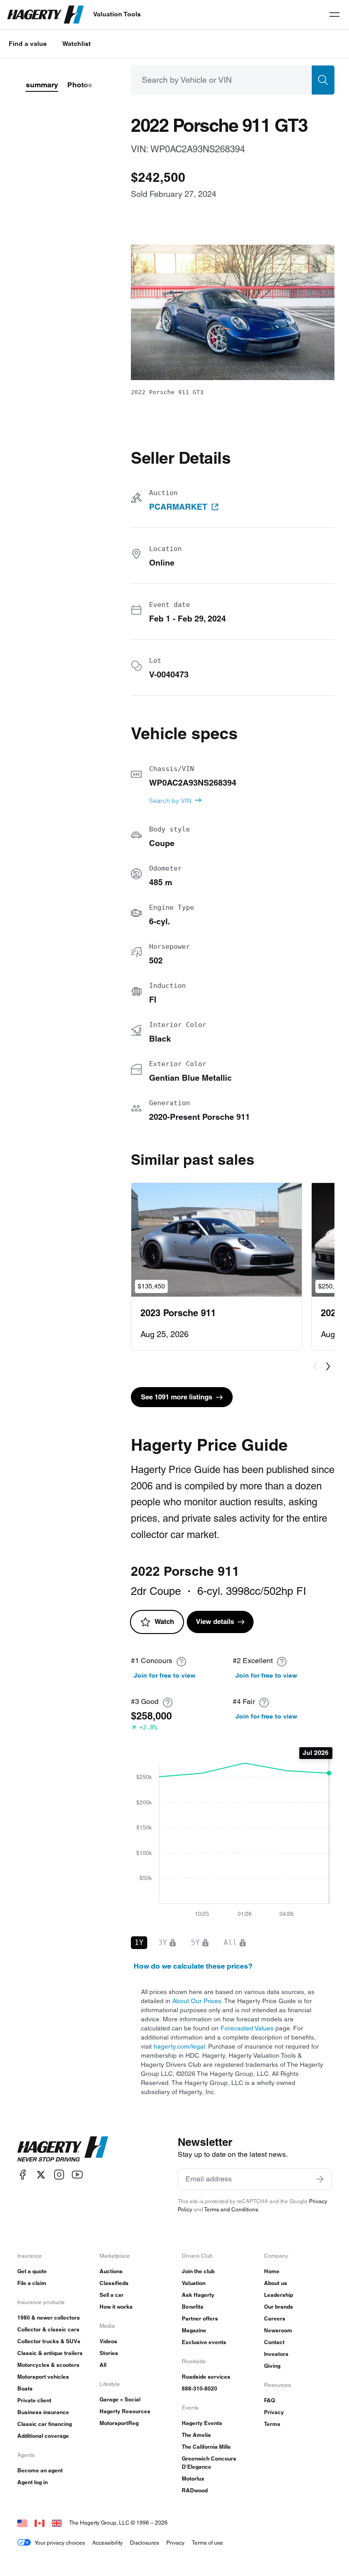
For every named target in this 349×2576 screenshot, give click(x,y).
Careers (275, 2318)
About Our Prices (197, 2001)
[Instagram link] (59, 2175)
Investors (276, 2354)
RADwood (195, 2490)
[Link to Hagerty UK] (57, 2523)
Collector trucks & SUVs (49, 2341)
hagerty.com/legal (179, 2046)
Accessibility (107, 2543)
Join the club (198, 2271)
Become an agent (40, 2470)
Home (272, 2271)
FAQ (269, 2400)
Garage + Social (120, 2399)
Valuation (194, 2283)
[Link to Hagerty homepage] (63, 2149)
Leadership (279, 2295)
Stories (109, 2353)
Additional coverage (43, 2436)
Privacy (274, 2412)
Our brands (279, 2307)
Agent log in (32, 2482)
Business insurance (43, 2412)
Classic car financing (45, 2424)
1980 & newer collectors (49, 2318)
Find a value (28, 44)
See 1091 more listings (177, 1397)
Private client (34, 2400)
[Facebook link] (23, 2175)
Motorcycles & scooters (48, 2365)
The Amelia (196, 2435)
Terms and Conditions (231, 2209)
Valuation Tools (117, 14)
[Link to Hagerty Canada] (40, 2523)
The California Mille (206, 2447)
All (103, 2365)
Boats (25, 2388)
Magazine (194, 2330)
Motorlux (193, 2478)
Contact (274, 2342)
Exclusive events (204, 2342)
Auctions (111, 2271)
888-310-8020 (199, 2388)
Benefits (193, 2307)
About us (276, 2283)
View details (215, 1621)
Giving (272, 2366)
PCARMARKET (178, 507)
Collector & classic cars (48, 2329)
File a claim (32, 2283)
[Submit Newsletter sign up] (320, 2179)
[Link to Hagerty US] (22, 2523)
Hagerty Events (202, 2423)
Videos (108, 2341)
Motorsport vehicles (43, 2377)
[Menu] (334, 15)
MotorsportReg (119, 2423)
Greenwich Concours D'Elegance (209, 2463)
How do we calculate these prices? (193, 1966)
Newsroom (278, 2330)
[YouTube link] (77, 2175)
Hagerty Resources (125, 2411)
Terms (272, 2424)
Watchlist (77, 44)
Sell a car (112, 2295)
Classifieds (114, 2283)
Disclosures (145, 2543)
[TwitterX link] (41, 2175)
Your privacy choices (60, 2543)
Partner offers (200, 2318)
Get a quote (32, 2271)
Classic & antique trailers (50, 2353)
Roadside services (206, 2377)
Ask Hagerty (198, 2295)
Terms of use (207, 2543)
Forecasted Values (247, 2028)
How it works (116, 2307)
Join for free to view (165, 1675)
